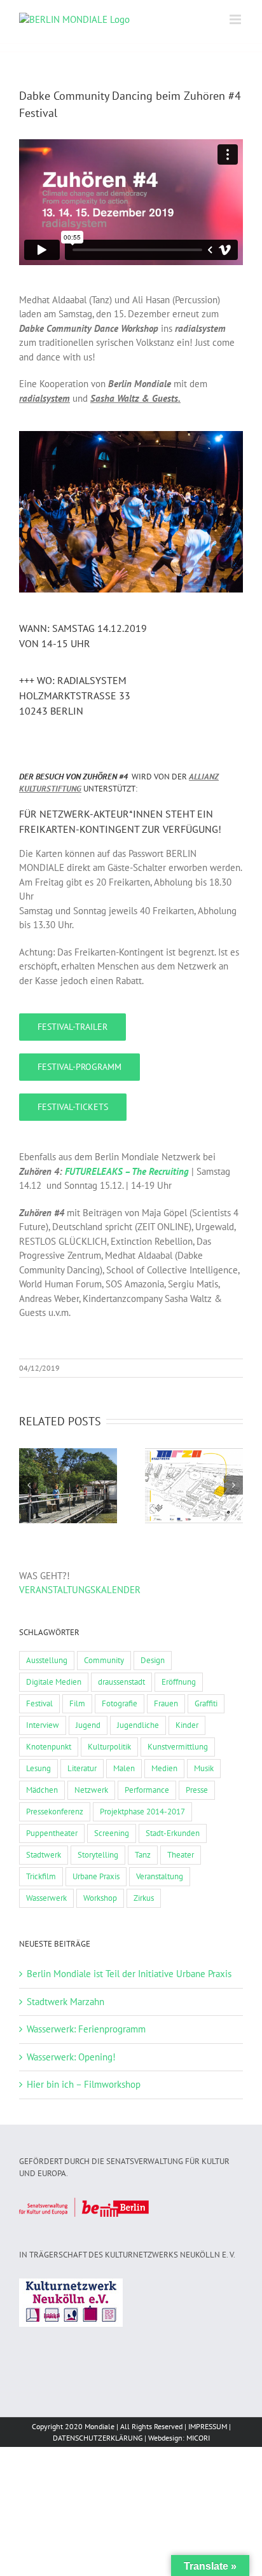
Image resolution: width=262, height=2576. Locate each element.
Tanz (143, 1855)
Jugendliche (138, 1725)
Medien (164, 1768)
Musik (204, 1768)
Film (77, 1703)
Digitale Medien (54, 1682)
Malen (124, 1768)
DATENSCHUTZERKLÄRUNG (98, 2438)
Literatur (82, 1768)
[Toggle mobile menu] (236, 19)
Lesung (38, 1768)
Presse (197, 1790)
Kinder (187, 1725)
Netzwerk (91, 1790)
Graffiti (206, 1703)
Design (153, 1660)
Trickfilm (41, 1876)
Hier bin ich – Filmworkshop (84, 2084)
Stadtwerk (44, 1855)
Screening (112, 1833)
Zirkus (144, 1898)
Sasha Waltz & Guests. (135, 398)
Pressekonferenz (55, 1812)
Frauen (166, 1703)
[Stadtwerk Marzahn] (194, 1486)
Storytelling (98, 1855)
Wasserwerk (46, 1898)
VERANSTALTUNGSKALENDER (80, 1590)
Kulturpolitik (109, 1747)
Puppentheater (52, 1833)
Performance (147, 1790)
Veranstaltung (160, 1876)
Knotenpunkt (49, 1747)
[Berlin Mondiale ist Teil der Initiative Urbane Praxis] (68, 1486)
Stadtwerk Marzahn (65, 2002)
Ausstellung (47, 1660)
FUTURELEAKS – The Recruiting (127, 1171)
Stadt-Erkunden (173, 1833)
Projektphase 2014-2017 (142, 1812)
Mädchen (42, 1790)
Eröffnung (179, 1682)
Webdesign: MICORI (179, 2438)
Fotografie (120, 1703)
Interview (43, 1725)
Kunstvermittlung (178, 1747)
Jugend (88, 1725)
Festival (39, 1703)
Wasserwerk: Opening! (71, 2057)
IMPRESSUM (208, 2426)
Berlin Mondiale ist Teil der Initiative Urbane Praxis (129, 1974)
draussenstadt (121, 1682)
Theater (181, 1855)
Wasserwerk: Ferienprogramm (86, 2029)
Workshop (100, 1898)
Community (104, 1660)
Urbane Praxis (96, 1876)
